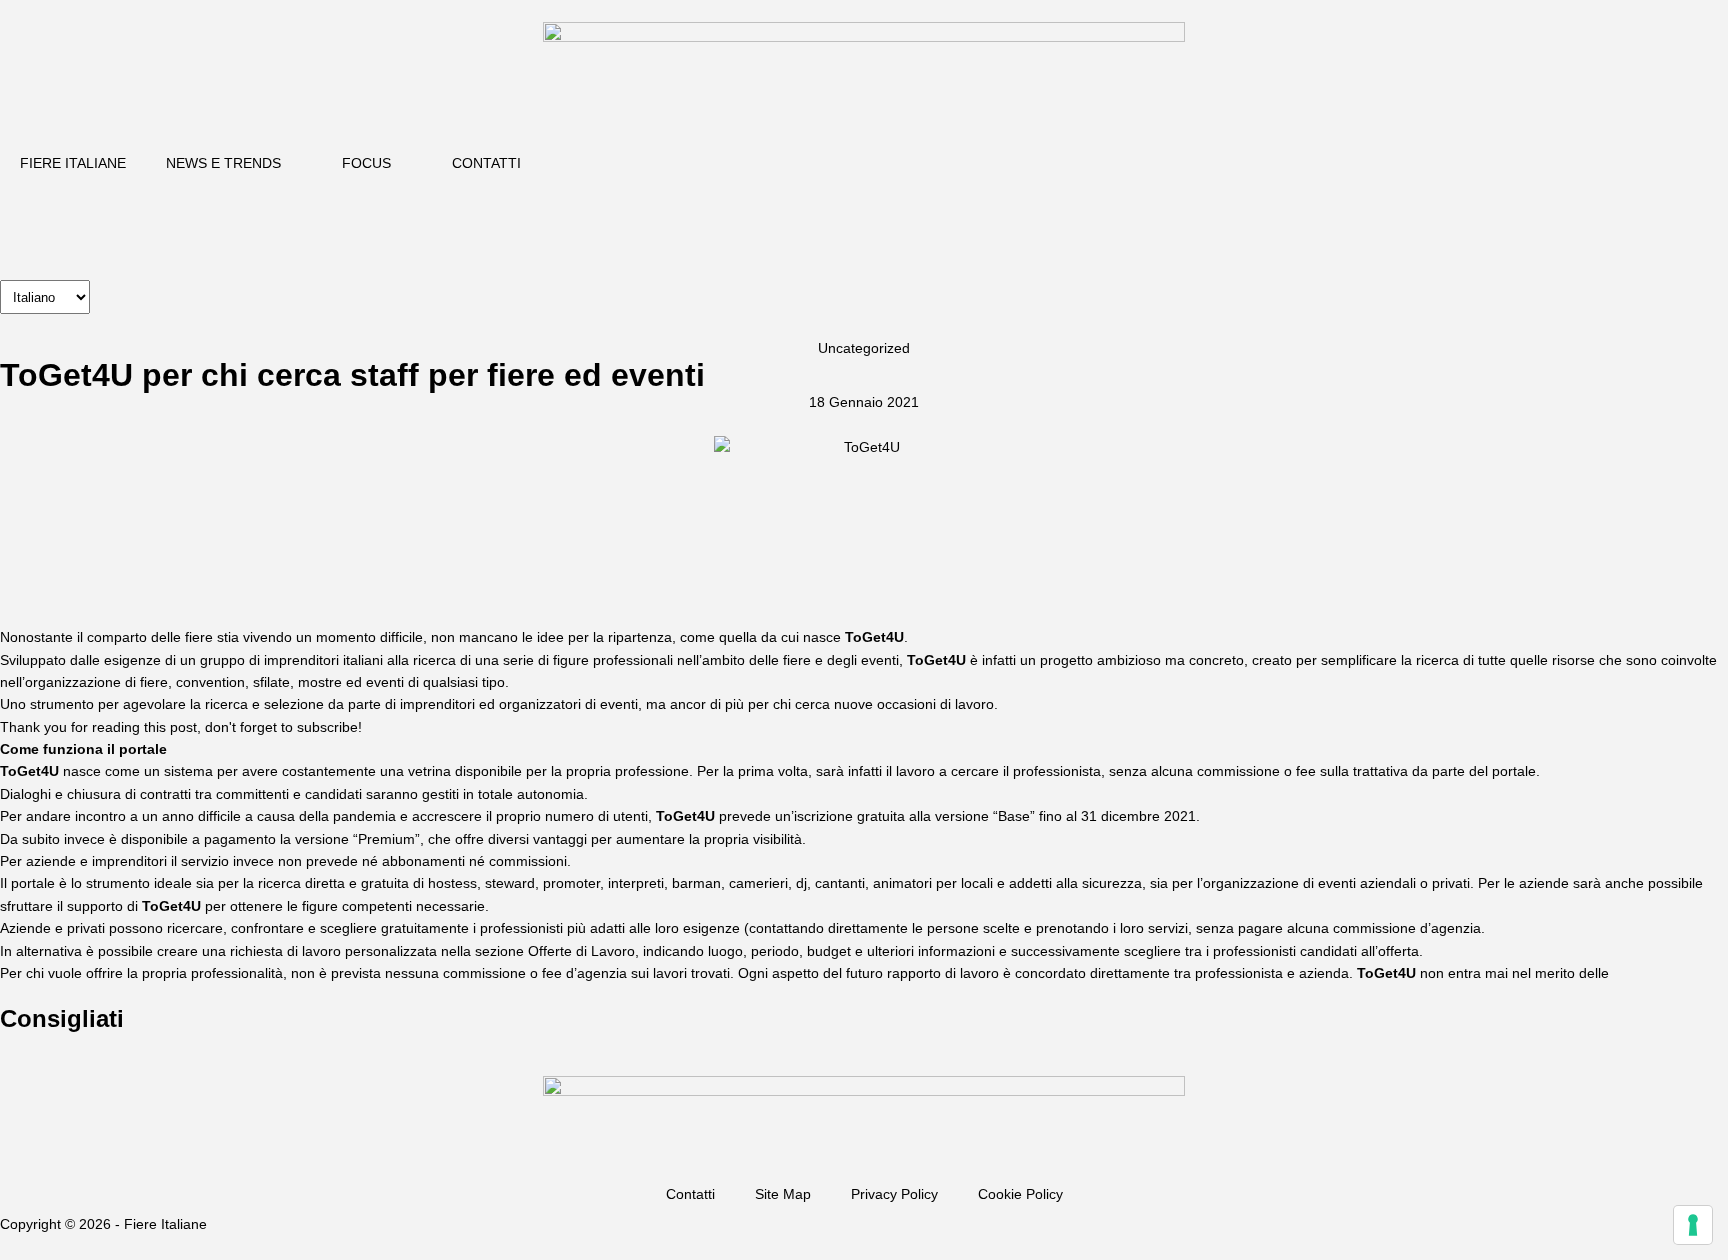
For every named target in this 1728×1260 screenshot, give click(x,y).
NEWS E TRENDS (223, 163)
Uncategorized (864, 348)
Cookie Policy (1020, 1194)
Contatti (690, 1194)
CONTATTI (486, 163)
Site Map (783, 1194)
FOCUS (366, 163)
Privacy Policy (894, 1194)
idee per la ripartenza (604, 637)
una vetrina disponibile (451, 771)
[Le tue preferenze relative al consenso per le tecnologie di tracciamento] (1693, 1225)
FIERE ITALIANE (73, 163)
